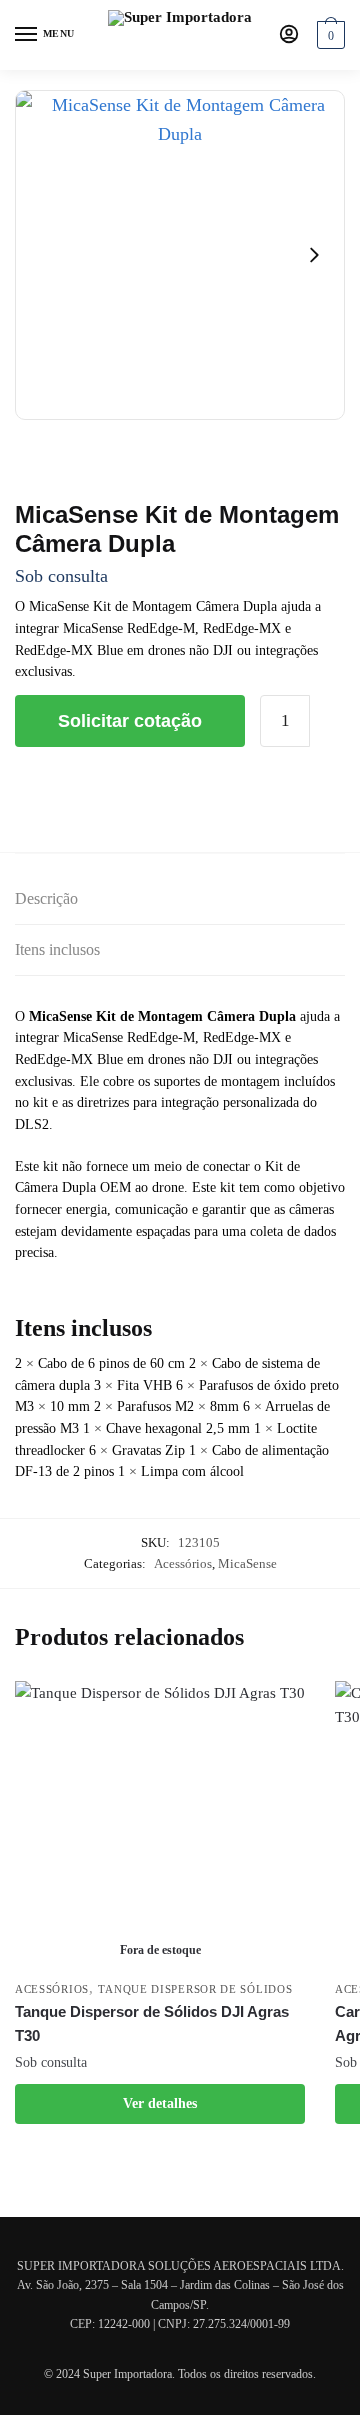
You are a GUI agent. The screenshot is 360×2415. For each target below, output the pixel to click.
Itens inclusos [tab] (57, 949)
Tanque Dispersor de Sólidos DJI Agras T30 (152, 2023)
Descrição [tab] (46, 898)
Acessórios (183, 1563)
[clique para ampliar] (180, 255)
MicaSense (247, 1563)
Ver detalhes (160, 2103)
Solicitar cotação (130, 721)
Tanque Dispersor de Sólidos (195, 1989)
